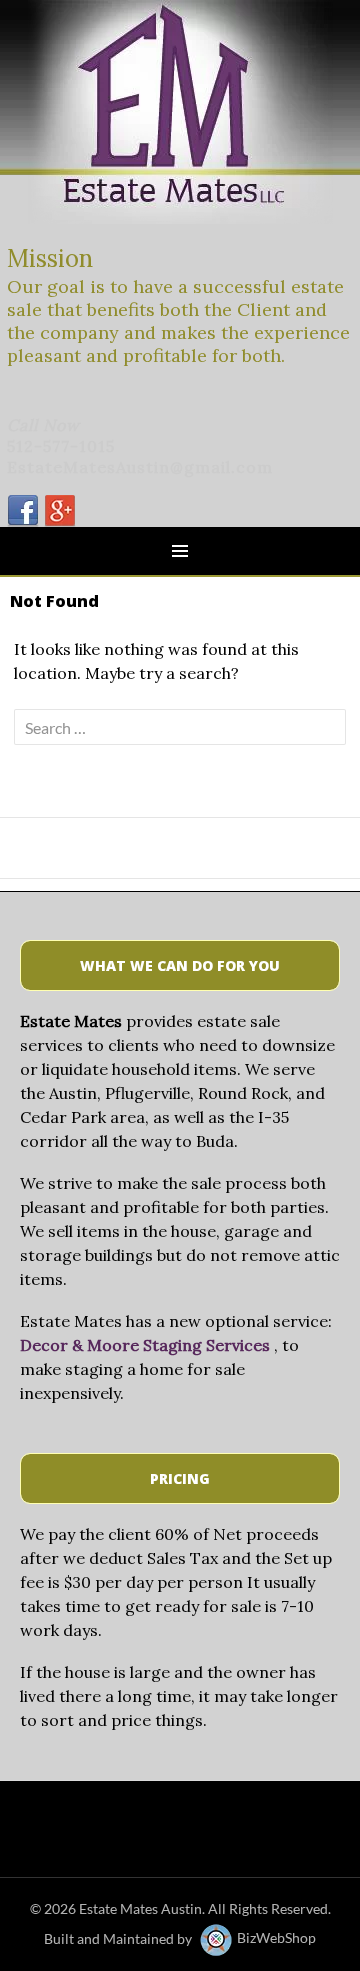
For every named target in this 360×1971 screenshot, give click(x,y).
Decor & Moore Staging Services (145, 1345)
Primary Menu (180, 551)
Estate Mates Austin (140, 1908)
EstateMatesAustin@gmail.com (140, 467)
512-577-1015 (61, 446)
